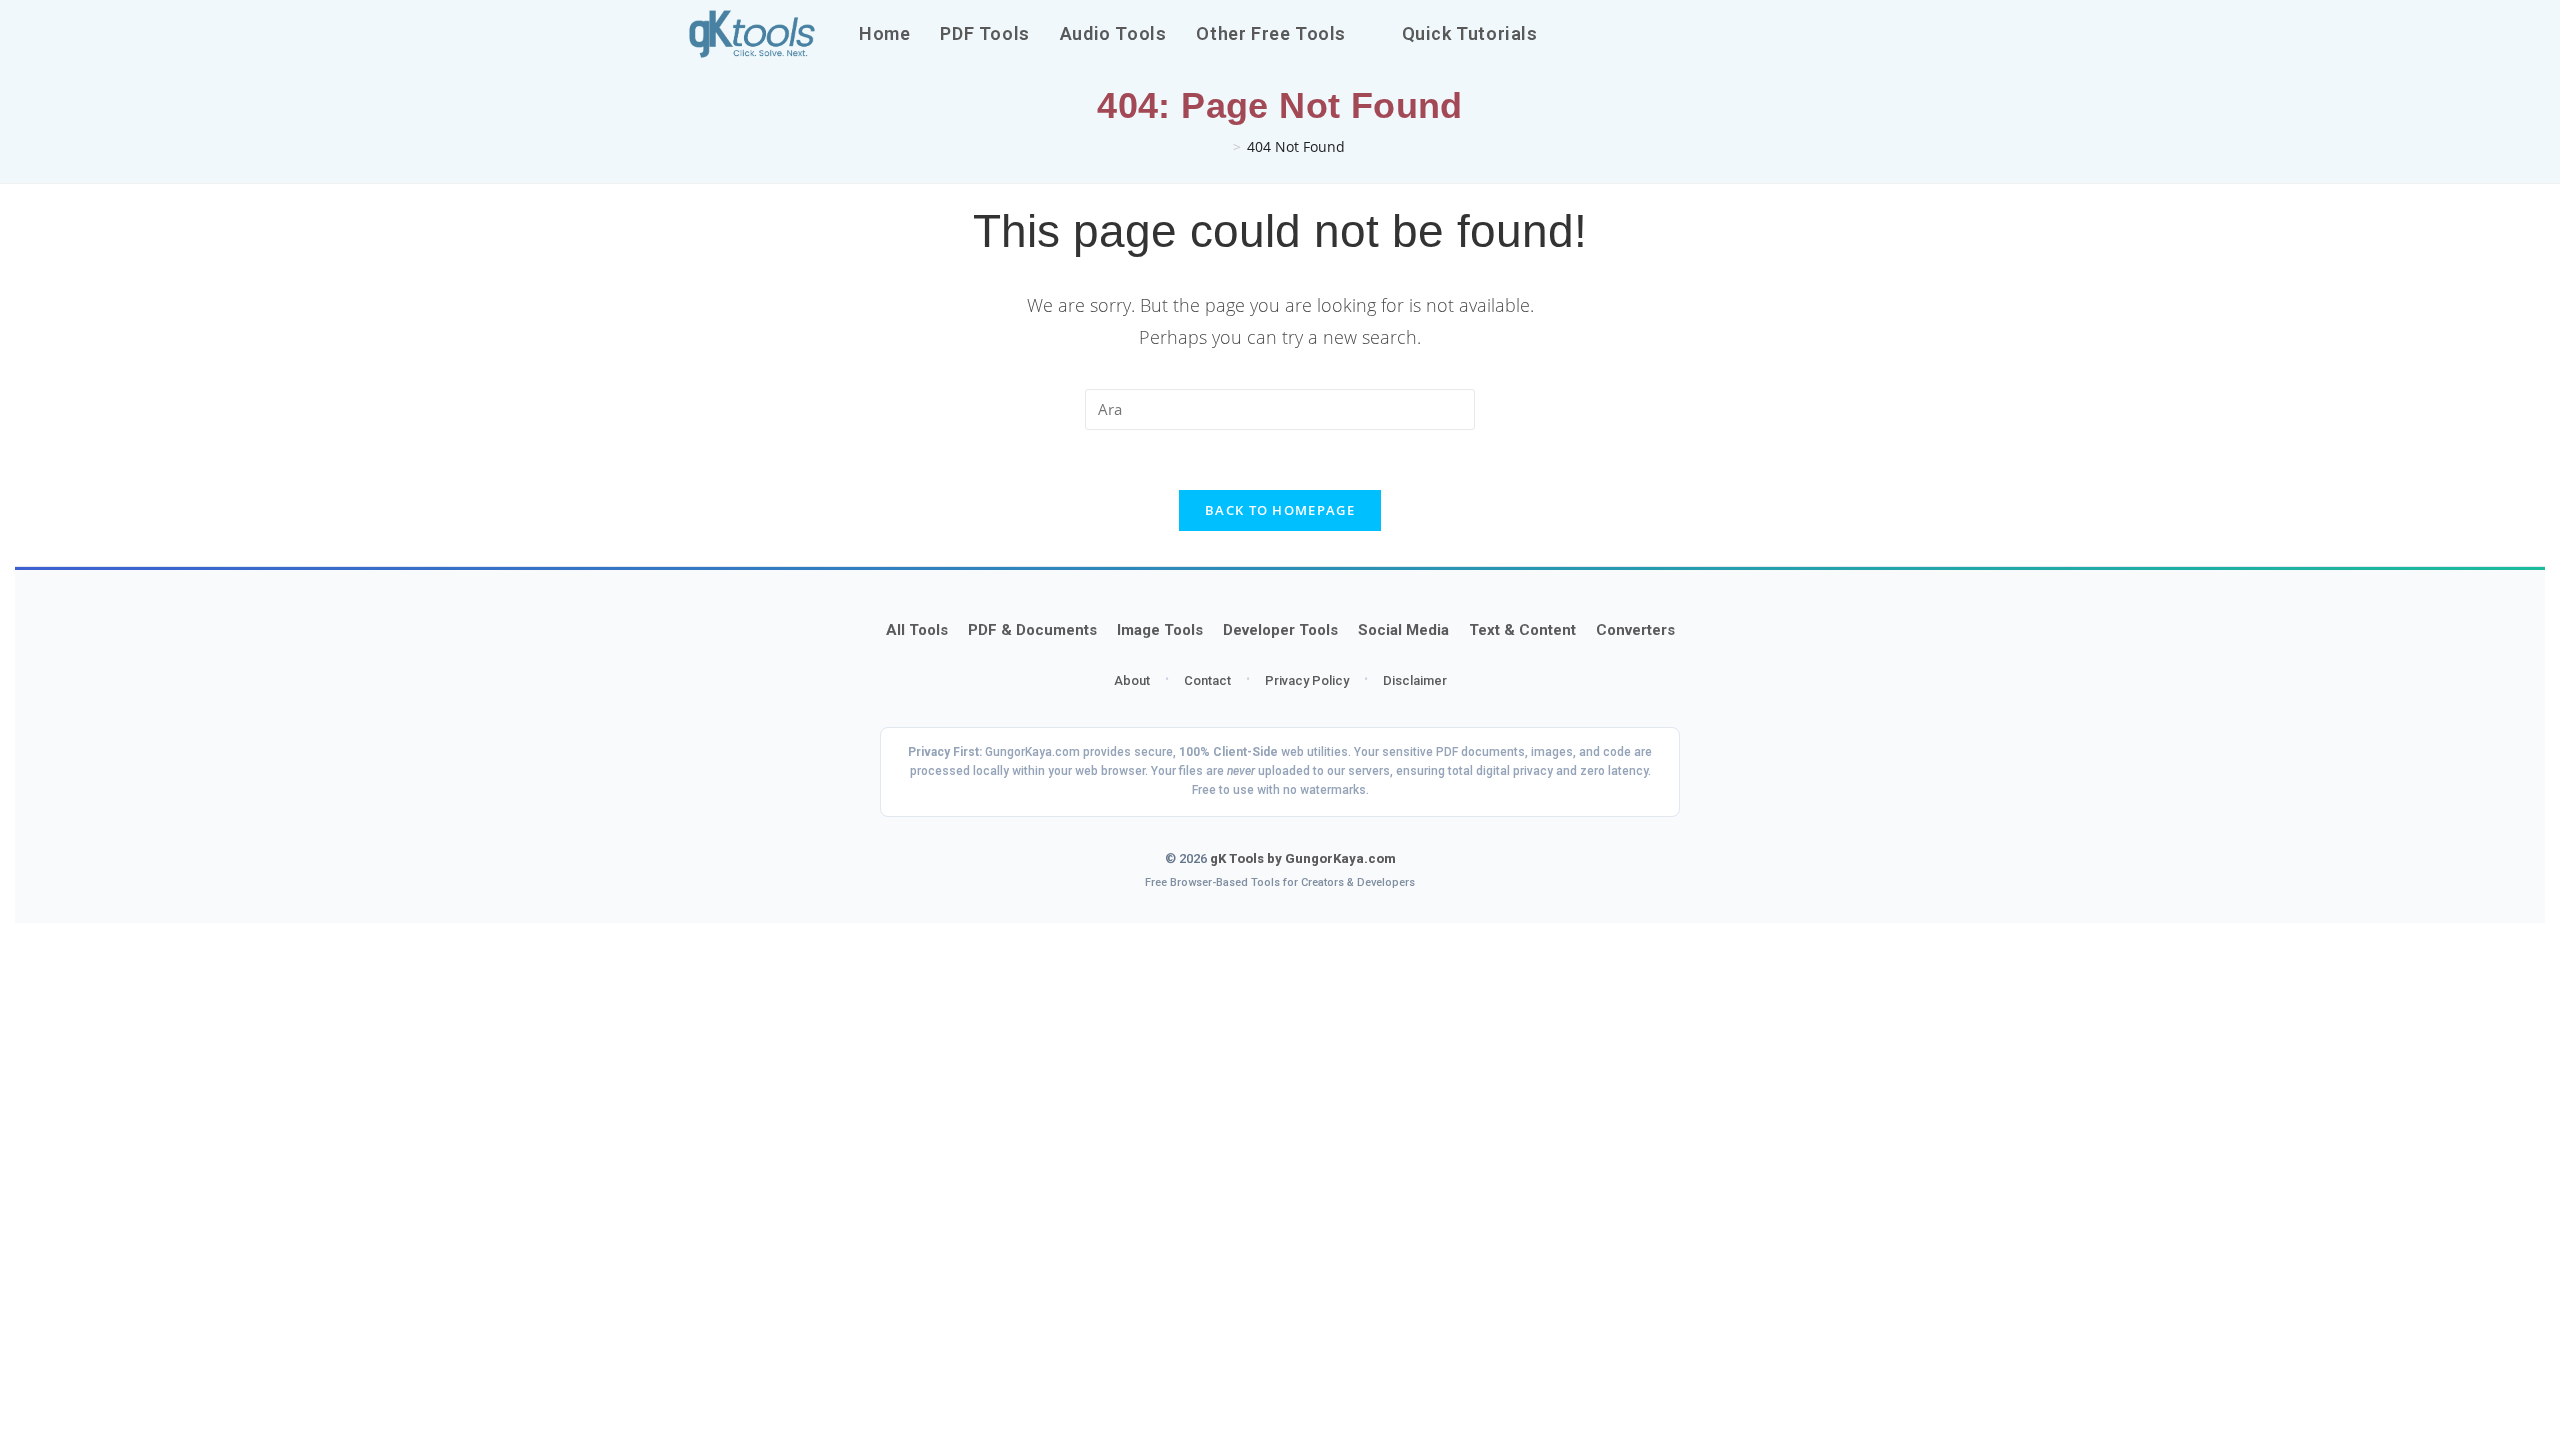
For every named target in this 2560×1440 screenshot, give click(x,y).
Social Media (1403, 630)
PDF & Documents (1032, 630)
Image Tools (1160, 630)
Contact (1207, 680)
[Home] (1221, 146)
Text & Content (1522, 630)
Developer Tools (1280, 630)
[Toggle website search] (1575, 34)
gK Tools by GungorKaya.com (1303, 858)
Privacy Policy (1307, 680)
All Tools (917, 630)
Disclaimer (1415, 680)
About (1132, 680)
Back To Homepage (1280, 510)
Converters (1635, 630)
